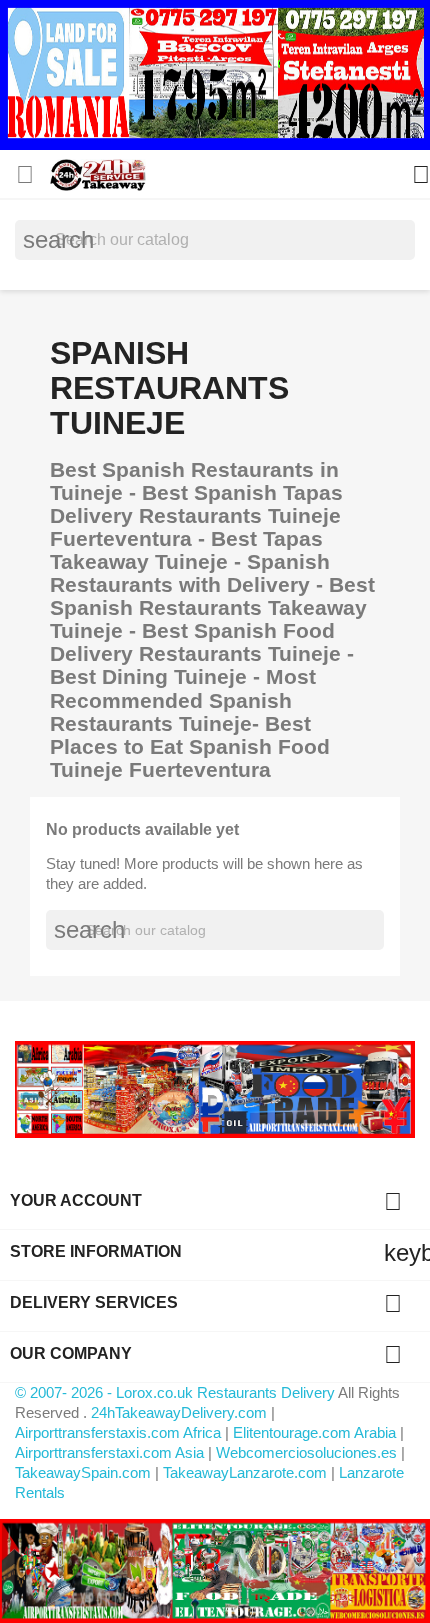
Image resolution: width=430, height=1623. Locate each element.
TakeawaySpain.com (83, 1472)
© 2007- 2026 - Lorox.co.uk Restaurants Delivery (176, 1392)
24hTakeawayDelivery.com (181, 1412)
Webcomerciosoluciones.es (306, 1452)
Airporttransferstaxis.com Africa (118, 1432)
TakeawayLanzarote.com (245, 1472)
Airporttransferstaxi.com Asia (111, 1452)
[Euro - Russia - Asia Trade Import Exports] (215, 1088)
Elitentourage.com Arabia (314, 1432)
